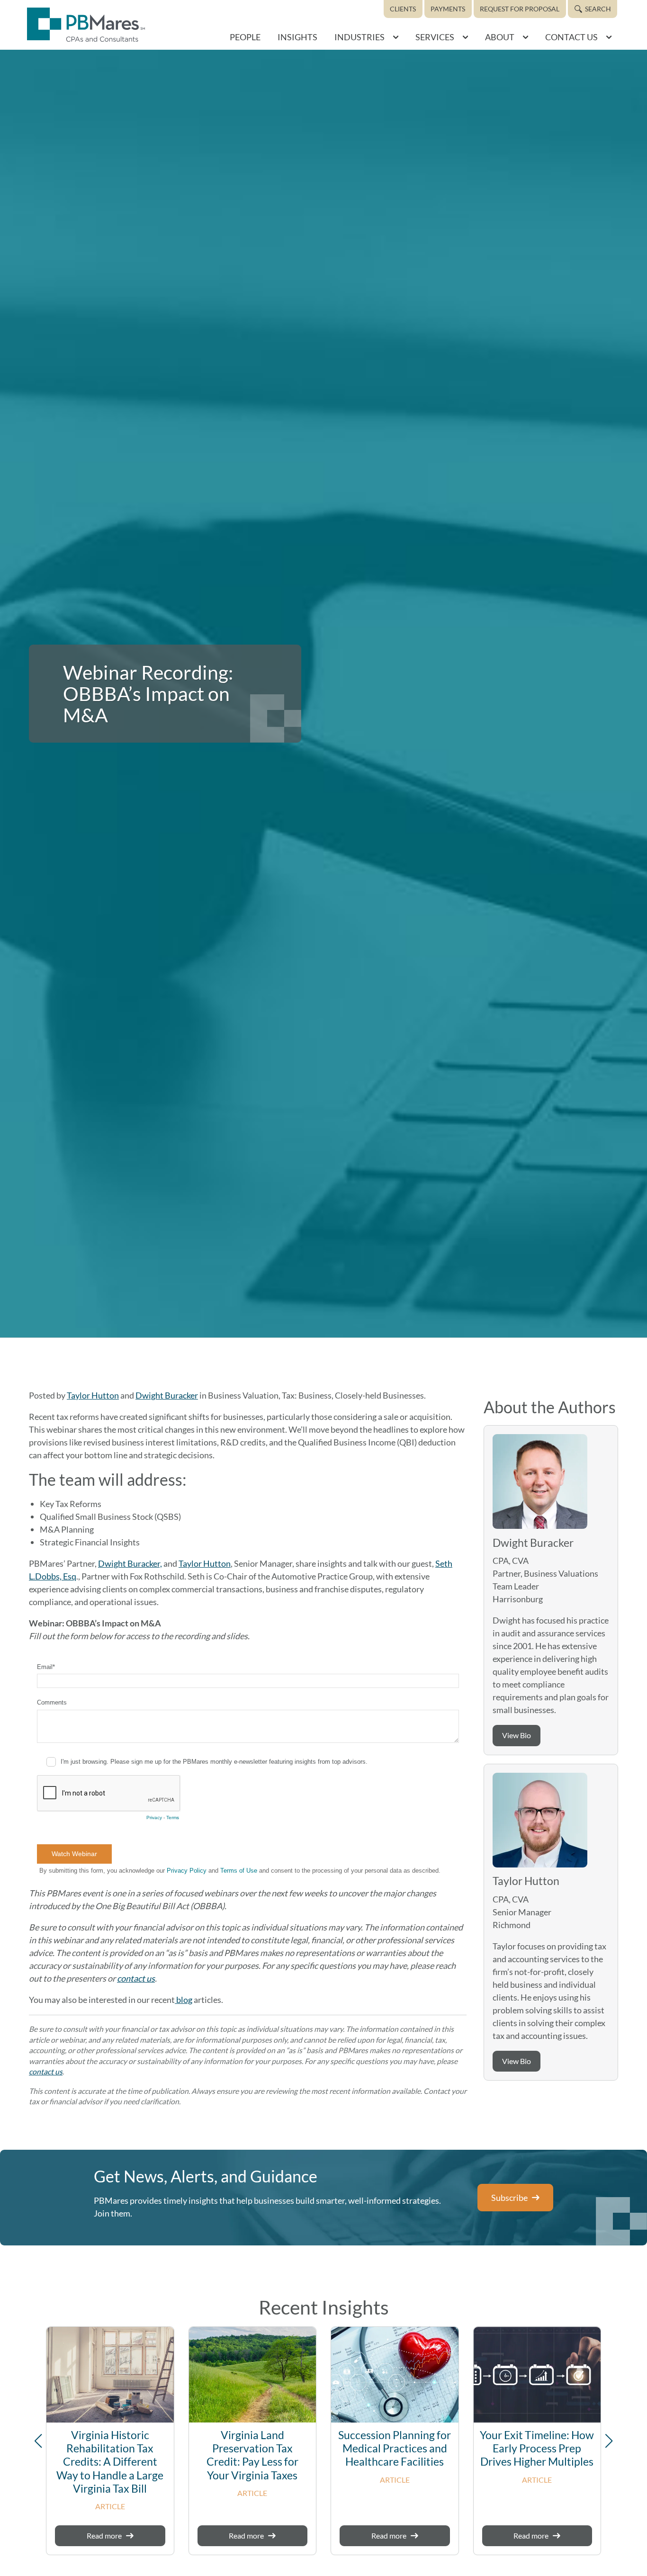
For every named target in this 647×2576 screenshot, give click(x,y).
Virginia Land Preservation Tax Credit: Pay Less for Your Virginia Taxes (252, 2455)
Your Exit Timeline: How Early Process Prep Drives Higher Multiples (537, 2448)
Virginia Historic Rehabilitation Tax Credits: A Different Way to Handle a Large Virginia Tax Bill (110, 2462)
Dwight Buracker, (130, 1563)
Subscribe (509, 2198)
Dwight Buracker (167, 1395)
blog (184, 2000)
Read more (104, 2536)
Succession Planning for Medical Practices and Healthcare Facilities (395, 2448)
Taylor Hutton (93, 1395)
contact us (136, 1978)
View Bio (517, 1735)
